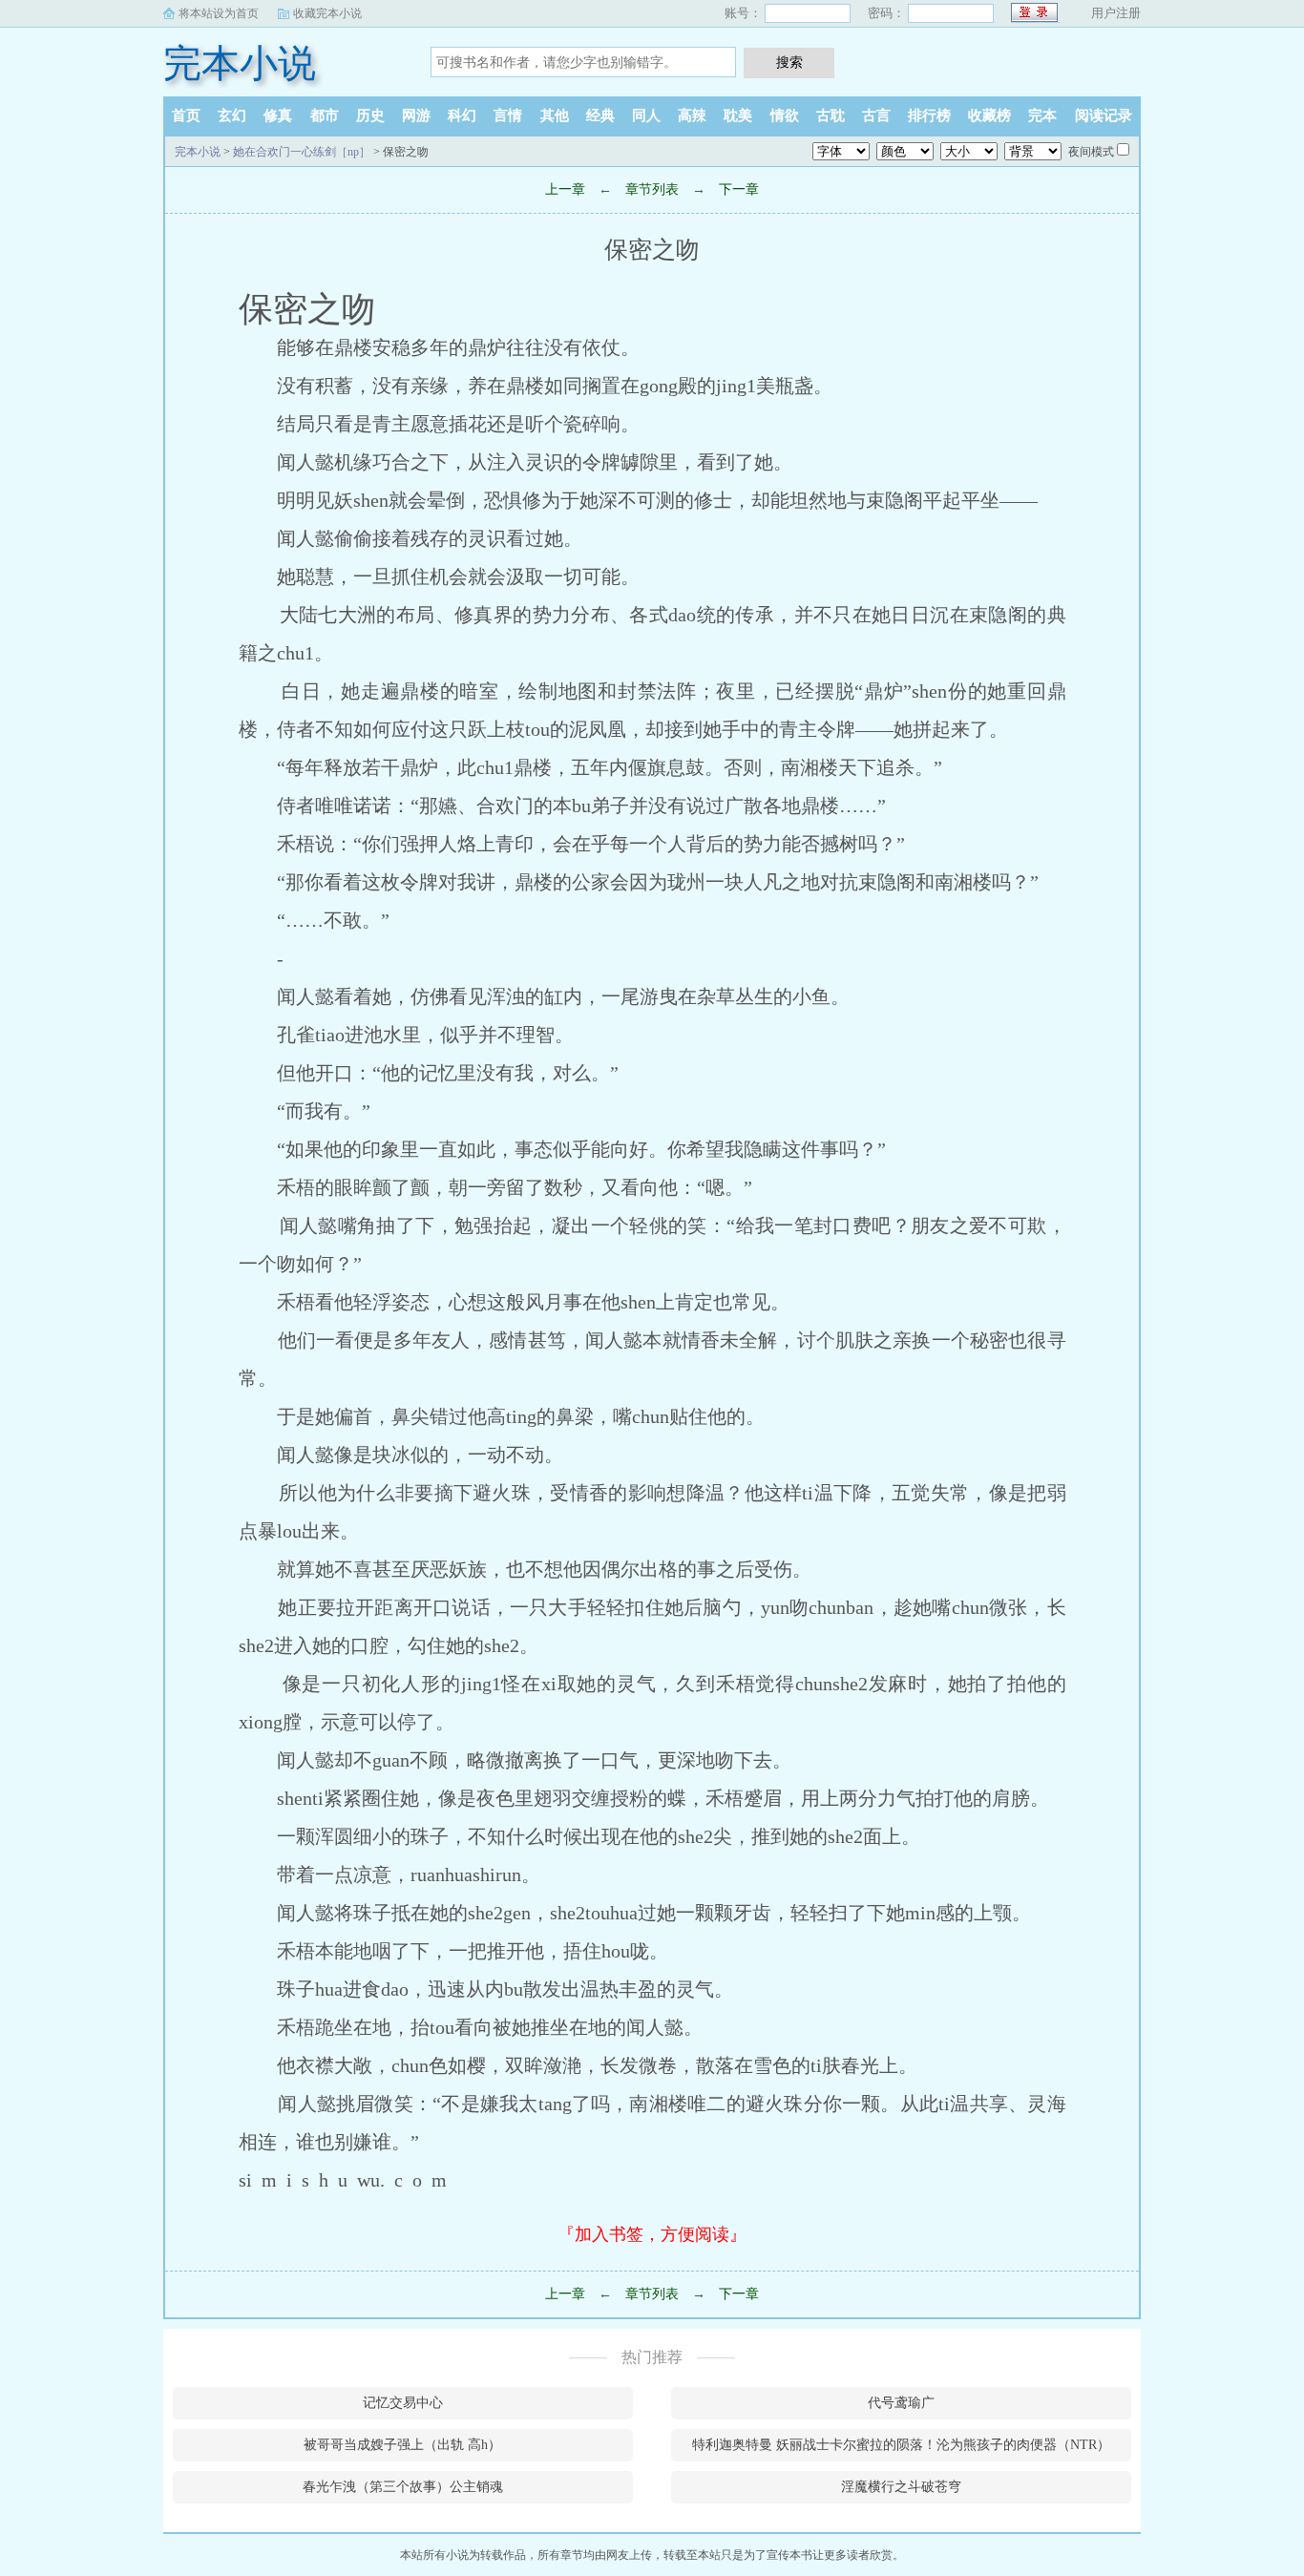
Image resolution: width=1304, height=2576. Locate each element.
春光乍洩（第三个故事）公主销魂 (403, 2487)
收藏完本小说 (327, 13)
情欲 (785, 115)
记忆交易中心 (403, 2403)
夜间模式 (1091, 152)
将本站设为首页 (219, 13)
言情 (508, 115)
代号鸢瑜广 (901, 2403)
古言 (876, 115)
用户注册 (1116, 13)
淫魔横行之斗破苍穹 (901, 2487)
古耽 (831, 115)
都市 (325, 115)
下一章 (739, 189)
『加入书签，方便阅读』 (652, 2234)
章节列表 (652, 189)
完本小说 (240, 63)
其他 (555, 115)
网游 (416, 115)
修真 (278, 115)
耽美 (738, 115)
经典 (600, 115)
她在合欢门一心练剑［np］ (302, 152)
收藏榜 (989, 115)
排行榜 (929, 115)
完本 (1042, 115)
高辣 (692, 115)
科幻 (462, 115)
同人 (646, 115)
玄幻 (232, 115)
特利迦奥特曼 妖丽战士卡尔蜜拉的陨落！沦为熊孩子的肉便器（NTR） (901, 2445)
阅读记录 (1104, 115)
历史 (370, 115)
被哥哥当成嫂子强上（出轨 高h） (402, 2445)
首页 (186, 115)
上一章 (565, 189)
